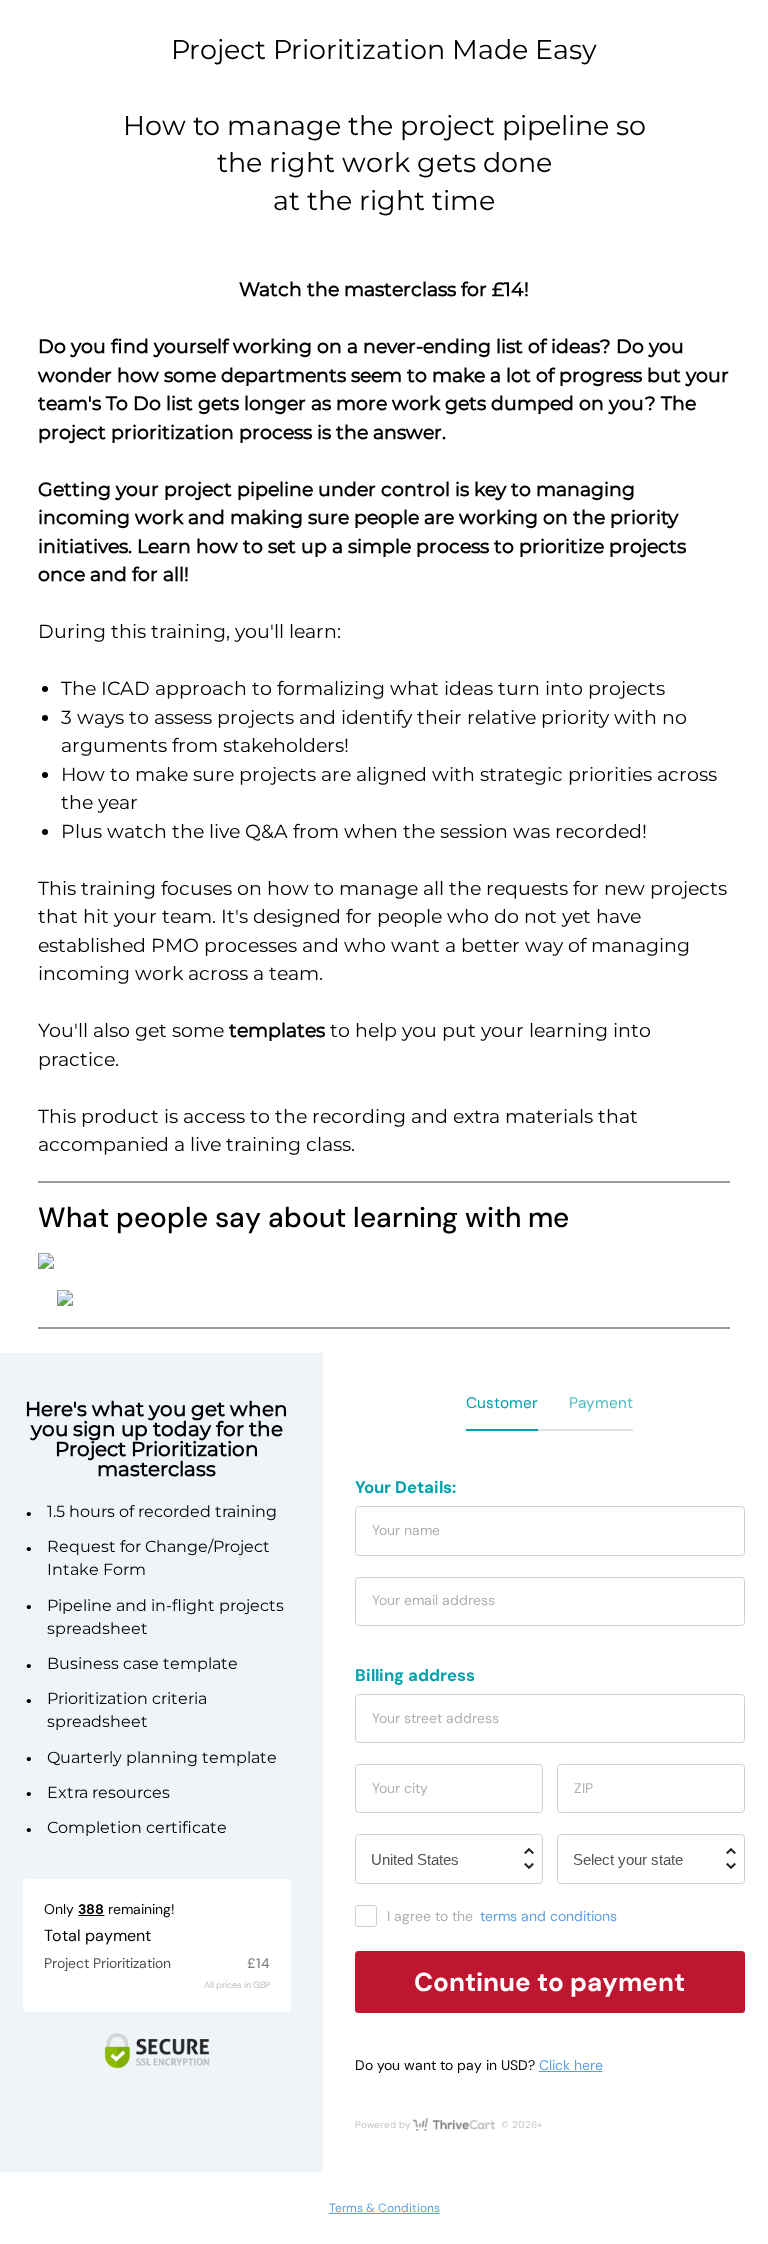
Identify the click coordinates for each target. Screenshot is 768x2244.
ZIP (583, 1788)
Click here (571, 2065)
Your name (406, 1530)
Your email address (433, 1600)
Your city (400, 1788)
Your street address (435, 1718)
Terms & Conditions (384, 2208)
